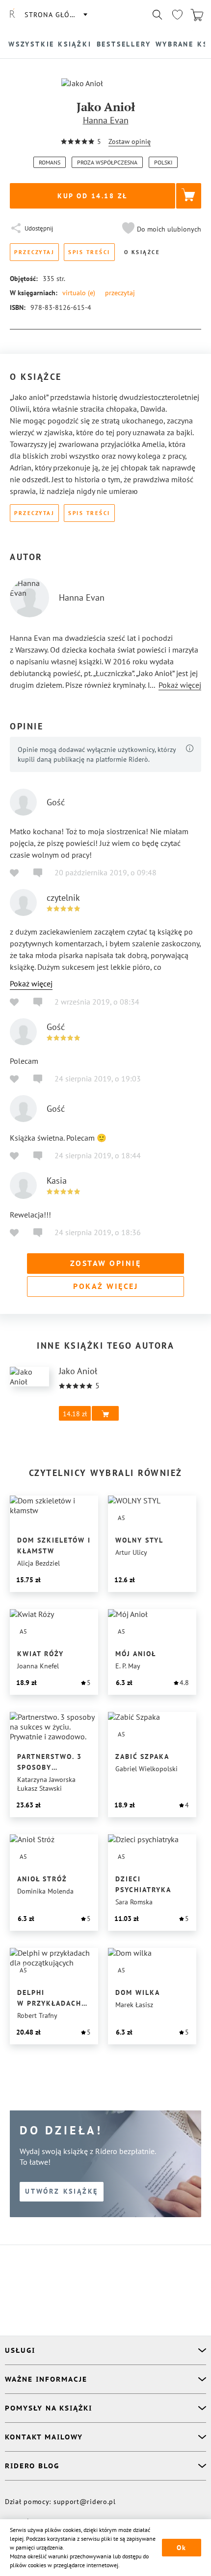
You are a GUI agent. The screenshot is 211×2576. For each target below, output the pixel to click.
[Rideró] (12, 15)
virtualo (79, 293)
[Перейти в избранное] (177, 15)
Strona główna (55, 15)
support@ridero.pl (85, 2502)
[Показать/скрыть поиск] (158, 15)
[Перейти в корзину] (197, 15)
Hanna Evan (106, 120)
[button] (160, 229)
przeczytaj (120, 293)
